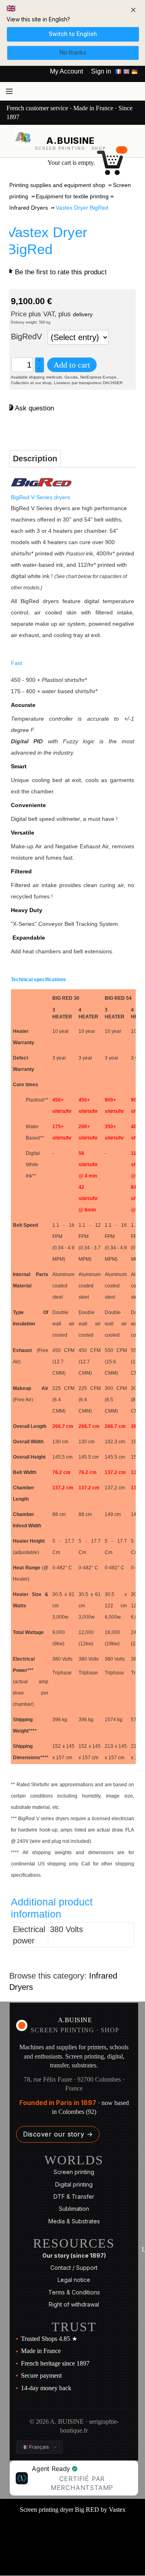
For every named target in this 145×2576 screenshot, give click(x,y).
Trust (74, 2327)
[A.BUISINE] (23, 138)
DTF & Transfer (74, 2196)
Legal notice (74, 2280)
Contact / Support (74, 2268)
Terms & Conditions (74, 2292)
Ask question (34, 408)
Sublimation (74, 2209)
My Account (66, 71)
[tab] (35, 459)
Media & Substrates (74, 2221)
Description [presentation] (35, 458)
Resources (74, 2243)
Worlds (74, 2160)
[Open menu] (9, 91)
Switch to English (73, 34)
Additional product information (52, 1908)
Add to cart (72, 365)
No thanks (73, 52)
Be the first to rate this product (61, 272)
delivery (83, 314)
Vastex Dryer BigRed (47, 241)
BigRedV (26, 336)
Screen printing (74, 2172)
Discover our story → (58, 2134)
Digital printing (74, 2184)
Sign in (101, 71)
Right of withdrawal (74, 2304)
